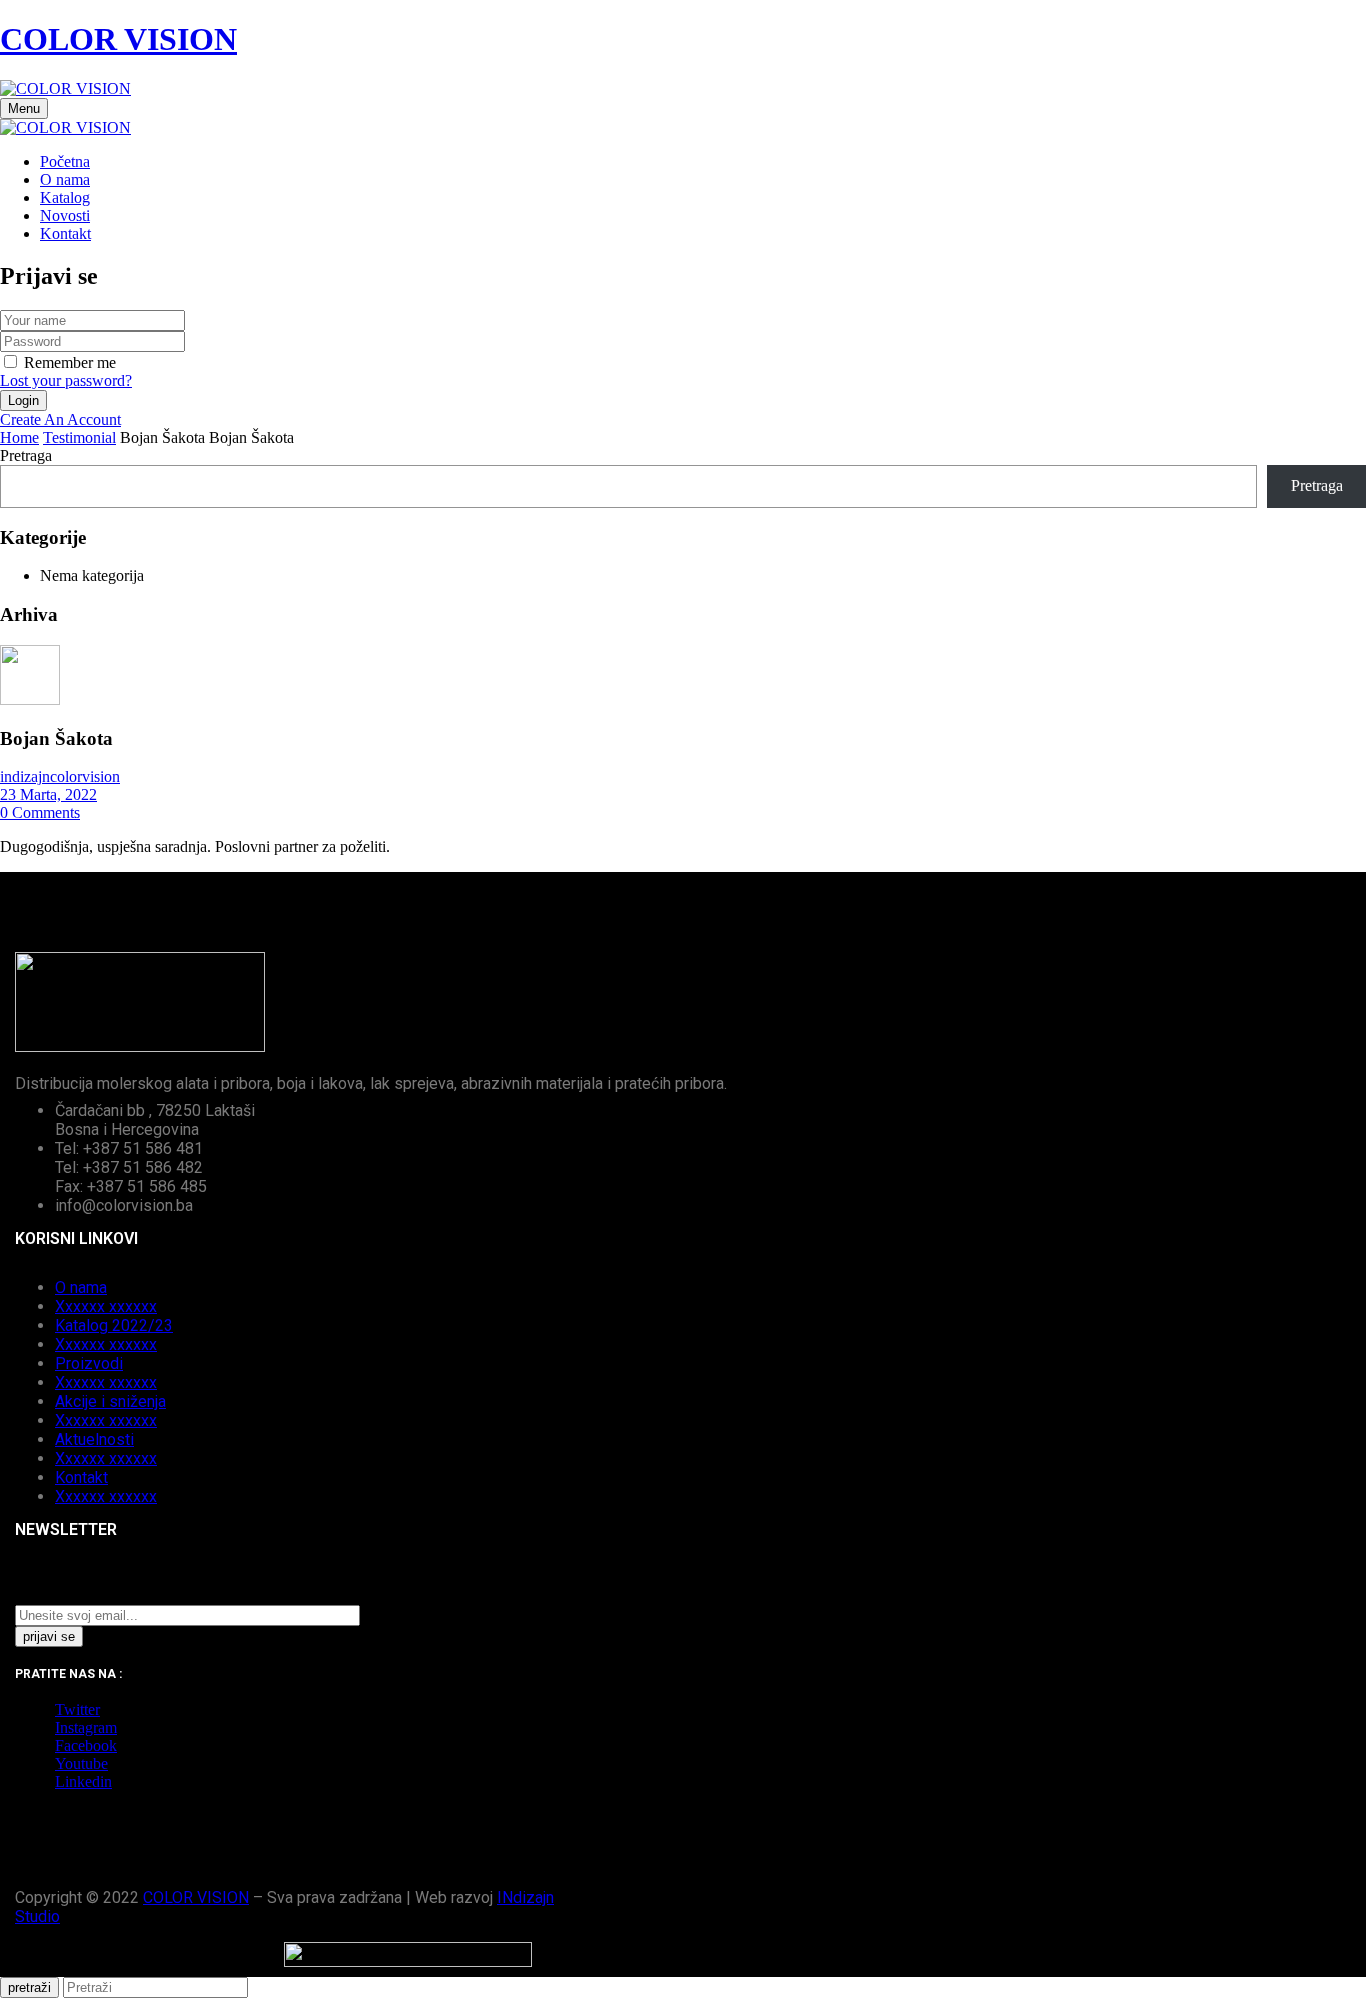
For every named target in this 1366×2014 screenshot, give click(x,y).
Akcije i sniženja (110, 1401)
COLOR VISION (118, 39)
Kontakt (81, 1477)
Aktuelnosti (94, 1439)
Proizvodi (89, 1363)
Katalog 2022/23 (114, 1325)
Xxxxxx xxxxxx (106, 1306)
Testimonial (79, 437)
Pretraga (26, 455)
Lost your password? (66, 380)
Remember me (70, 362)
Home (19, 437)
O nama (81, 1287)
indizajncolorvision (60, 776)
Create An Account (60, 419)
